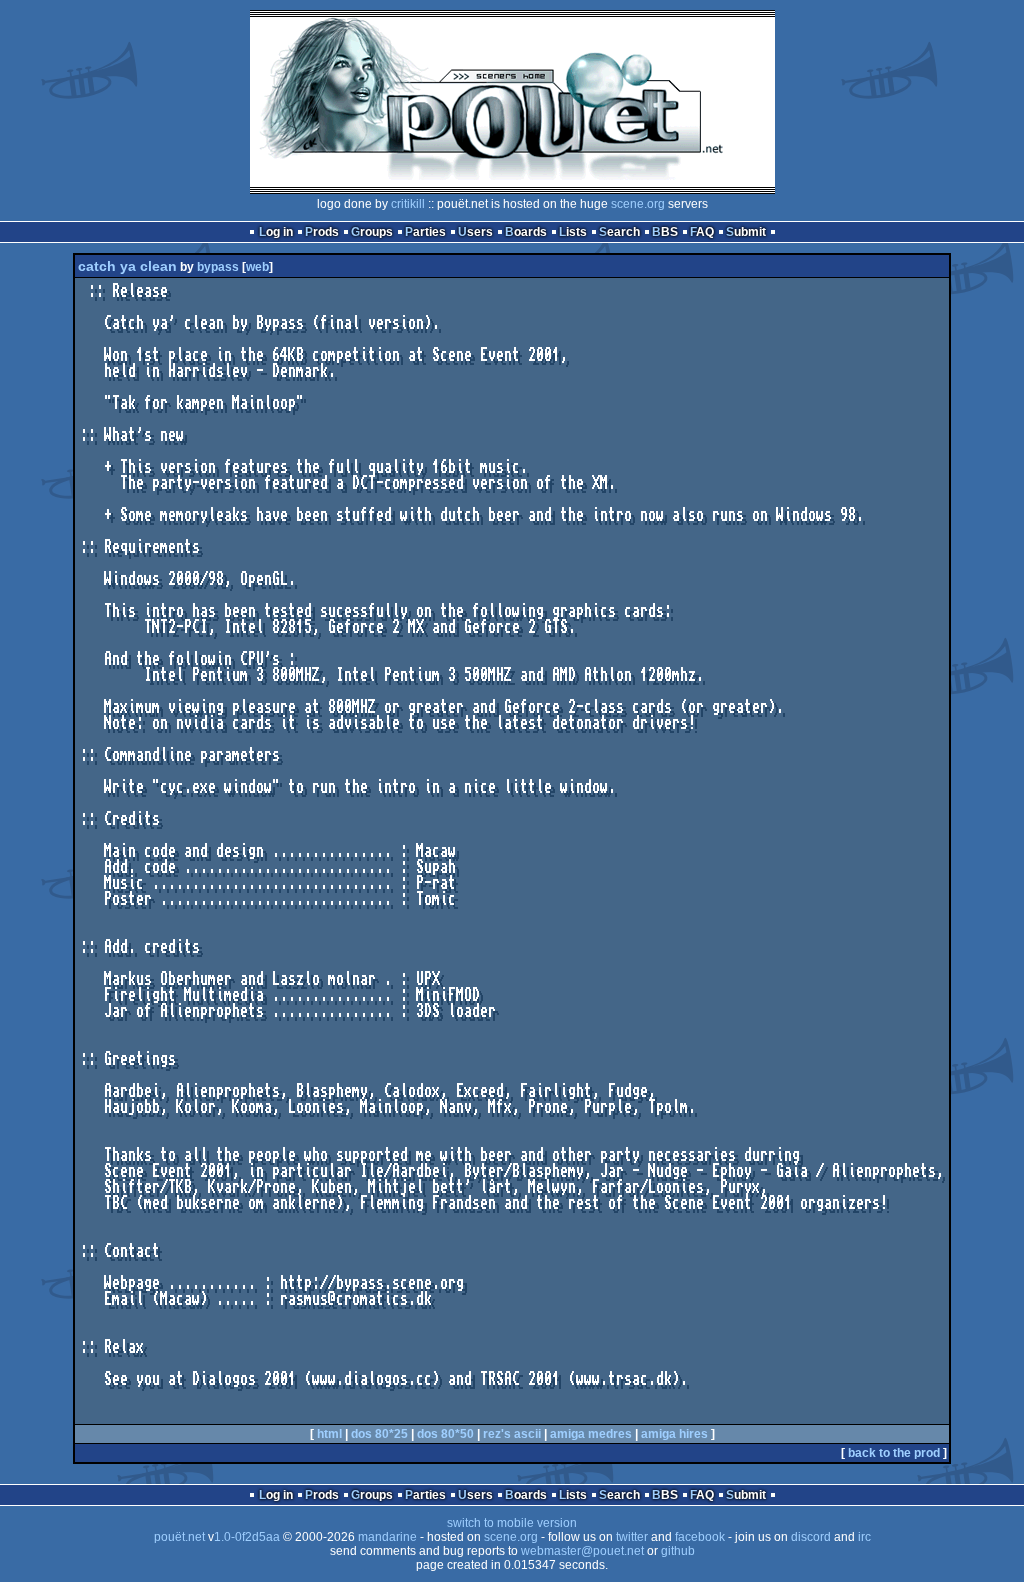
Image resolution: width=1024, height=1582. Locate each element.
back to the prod (894, 1453)
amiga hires (674, 1434)
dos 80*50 (445, 1434)
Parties (425, 232)
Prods (322, 232)
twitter (632, 1537)
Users (475, 232)
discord (811, 1537)
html (329, 1434)
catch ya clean (127, 266)
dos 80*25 (379, 1434)
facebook (700, 1537)
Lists (573, 232)
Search (619, 232)
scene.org (638, 204)
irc (864, 1537)
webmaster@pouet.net (582, 1551)
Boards (526, 232)
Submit (746, 232)
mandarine (387, 1537)
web (257, 267)
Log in (276, 232)
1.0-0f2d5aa (247, 1537)
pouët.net (179, 1537)
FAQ (702, 232)
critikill (408, 204)
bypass (218, 267)
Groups (372, 232)
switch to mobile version (512, 1523)
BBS (665, 232)
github (678, 1551)
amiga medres (591, 1434)
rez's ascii (512, 1434)
